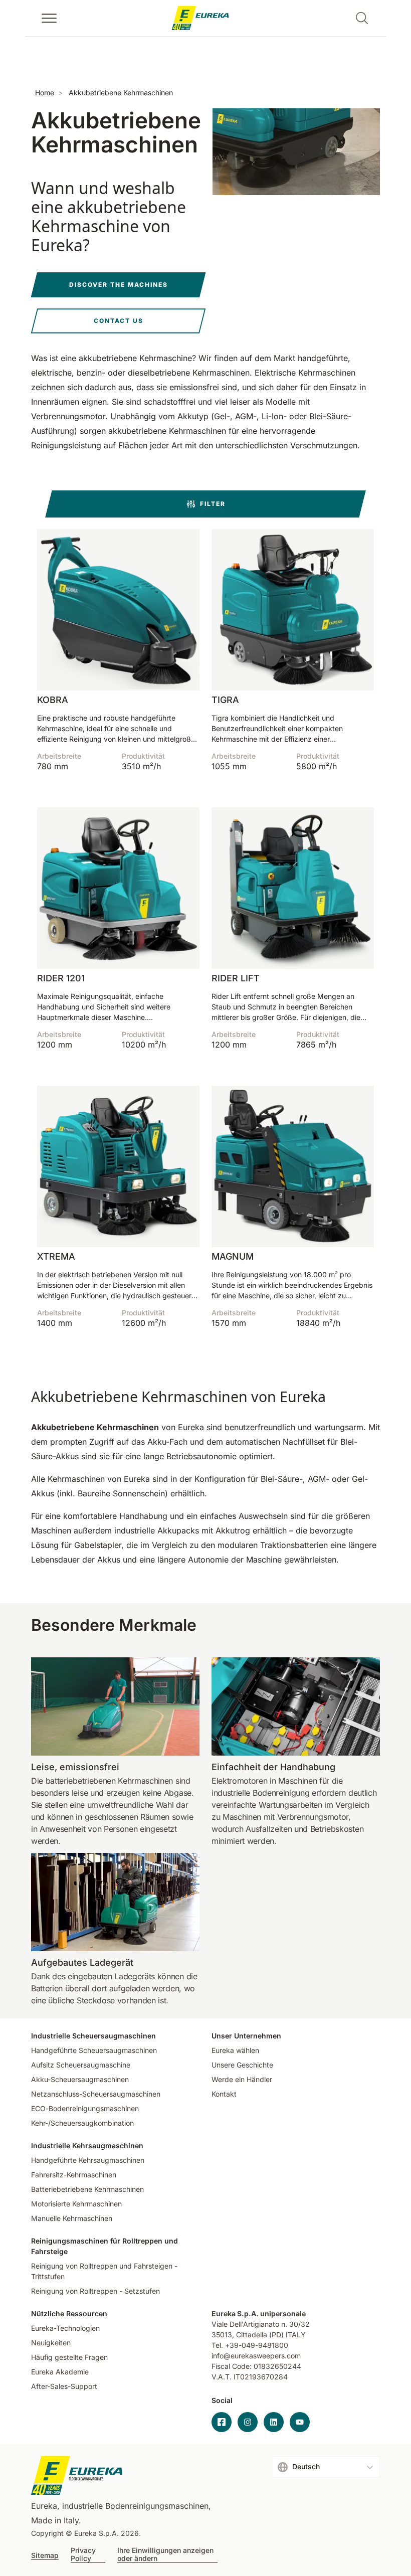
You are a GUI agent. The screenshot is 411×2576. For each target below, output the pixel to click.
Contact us (119, 321)
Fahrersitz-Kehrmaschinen (74, 2175)
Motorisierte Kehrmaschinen (76, 2204)
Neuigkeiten (51, 2343)
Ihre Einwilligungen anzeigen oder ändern (165, 2554)
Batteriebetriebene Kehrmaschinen (87, 2189)
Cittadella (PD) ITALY (271, 2335)
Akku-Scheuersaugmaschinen (80, 2079)
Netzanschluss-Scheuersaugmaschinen (96, 2094)
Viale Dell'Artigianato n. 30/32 (262, 2324)
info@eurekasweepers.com (256, 2356)
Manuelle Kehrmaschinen (72, 2218)
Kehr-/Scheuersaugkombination (82, 2123)
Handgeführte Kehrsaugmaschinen (88, 2160)
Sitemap (45, 2555)
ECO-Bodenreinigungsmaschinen (85, 2108)
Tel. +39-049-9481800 (250, 2345)
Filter (213, 504)
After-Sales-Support (64, 2386)
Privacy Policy (83, 2554)
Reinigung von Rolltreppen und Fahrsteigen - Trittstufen (104, 2271)
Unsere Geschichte (242, 2065)
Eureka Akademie (60, 2372)
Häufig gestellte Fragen (69, 2357)
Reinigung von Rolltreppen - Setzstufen (95, 2291)
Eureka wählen (235, 2050)
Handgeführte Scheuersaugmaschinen (94, 2050)
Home (45, 93)
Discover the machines (119, 285)
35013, (223, 2335)
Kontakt (224, 2094)
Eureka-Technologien (65, 2328)
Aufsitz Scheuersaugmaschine (81, 2065)
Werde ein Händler (242, 2079)
